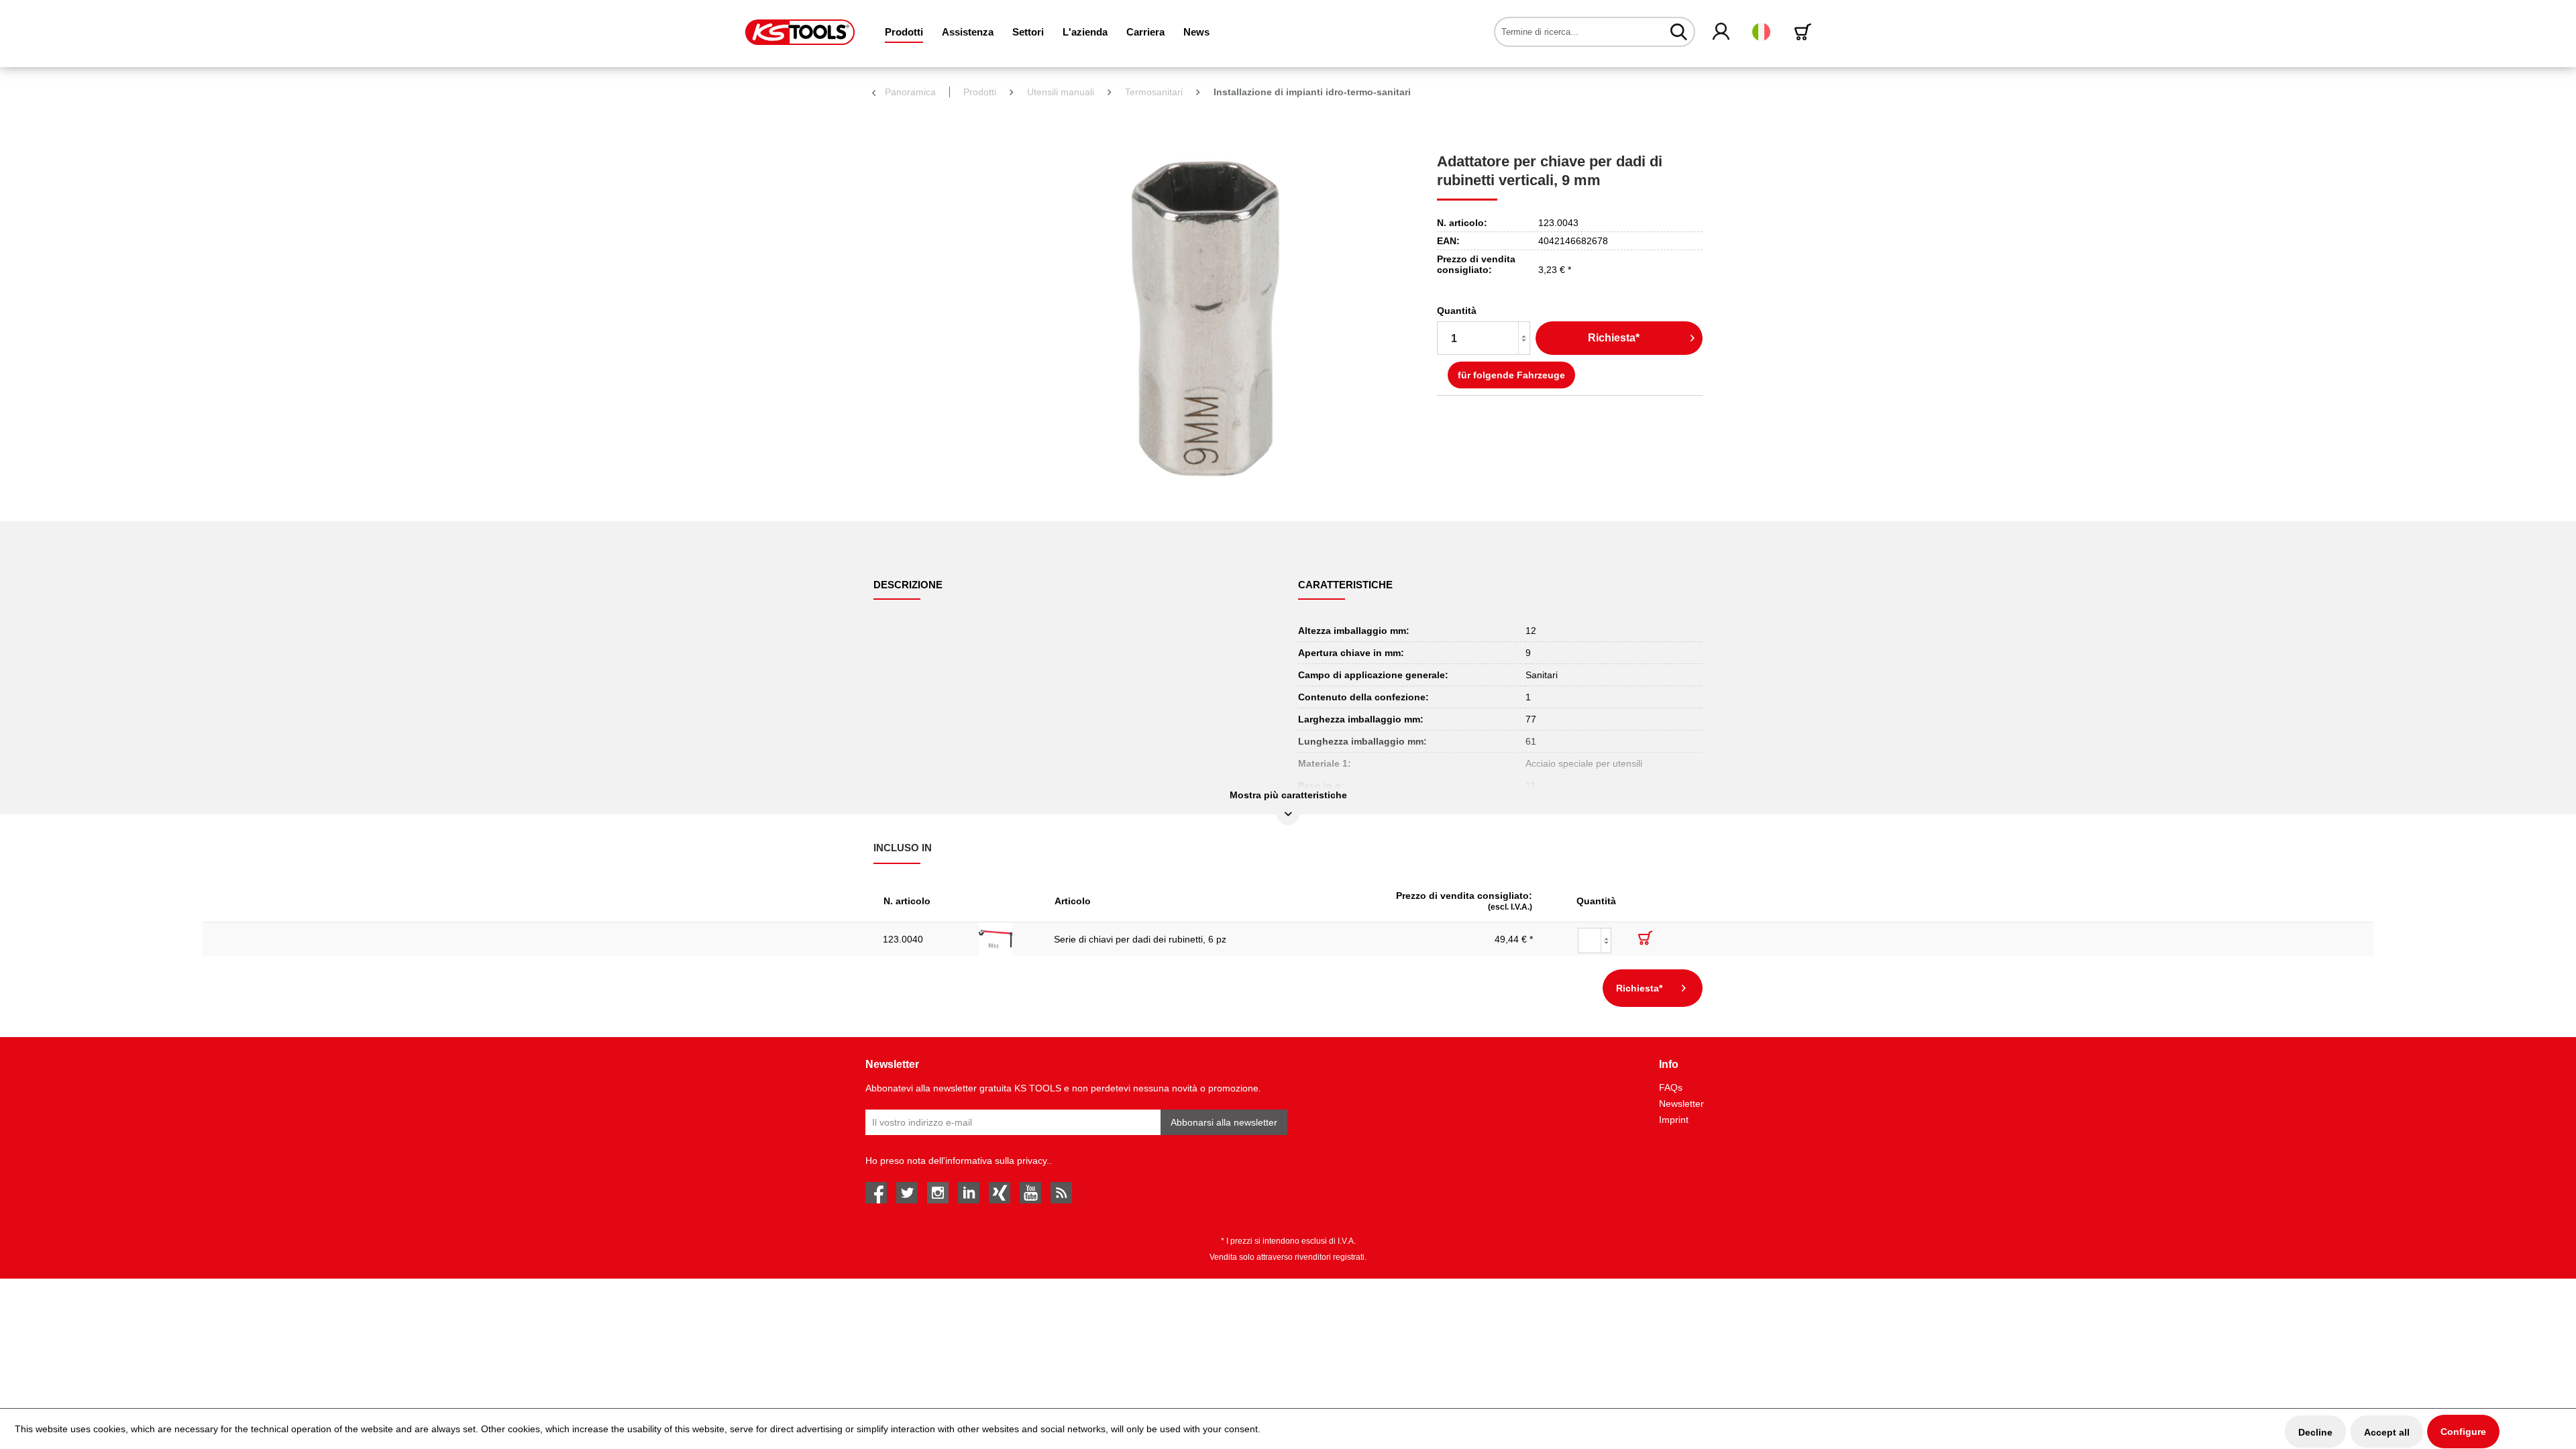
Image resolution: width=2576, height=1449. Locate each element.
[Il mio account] (1722, 32)
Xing (1000, 1193)
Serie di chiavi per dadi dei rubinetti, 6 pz (1140, 939)
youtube (1030, 1193)
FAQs (1671, 1087)
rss (1061, 1193)
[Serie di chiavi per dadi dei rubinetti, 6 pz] (1007, 939)
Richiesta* (1614, 338)
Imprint (1674, 1120)
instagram (938, 1193)
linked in (969, 1193)
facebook (876, 1193)
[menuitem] (904, 32)
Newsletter (1681, 1104)
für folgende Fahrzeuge (1511, 375)
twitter (907, 1193)
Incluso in (903, 848)
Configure (2463, 1432)
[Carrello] (1805, 32)
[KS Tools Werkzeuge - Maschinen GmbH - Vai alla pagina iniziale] (800, 32)
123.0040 (903, 939)
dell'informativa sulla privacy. (989, 1161)
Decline (2315, 1432)
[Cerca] (1679, 32)
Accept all (2387, 1432)
